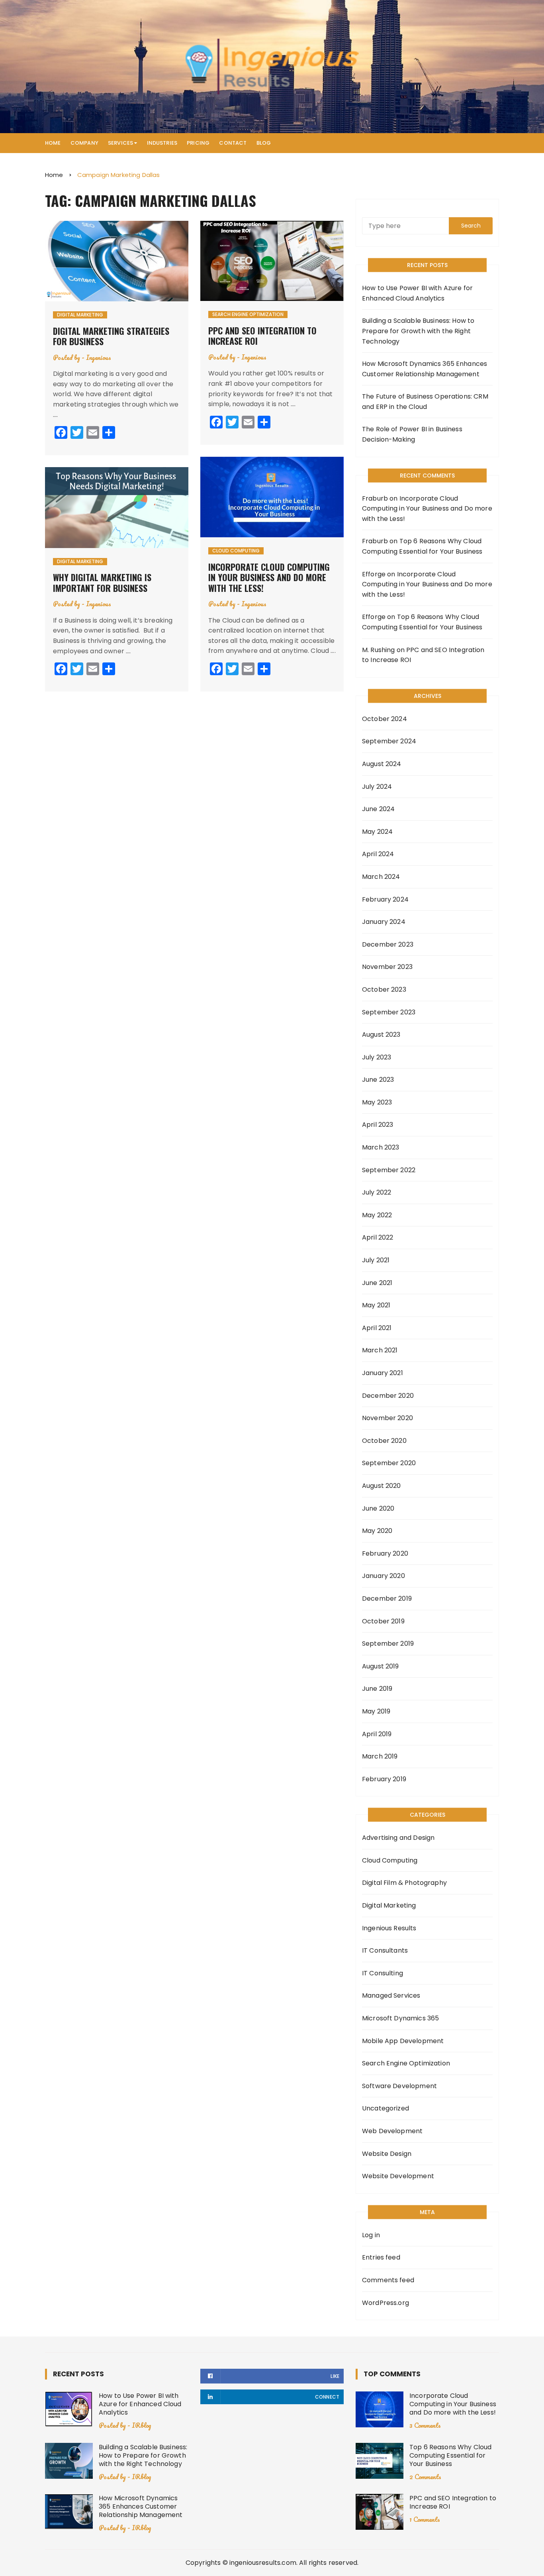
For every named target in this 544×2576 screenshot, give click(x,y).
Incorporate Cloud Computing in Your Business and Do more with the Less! (269, 577)
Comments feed (388, 2280)
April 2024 (378, 854)
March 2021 (380, 1350)
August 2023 (381, 1035)
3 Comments (425, 2425)
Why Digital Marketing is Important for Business (102, 582)
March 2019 (380, 1756)
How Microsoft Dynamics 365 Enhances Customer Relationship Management (425, 369)
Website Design (387, 2154)
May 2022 (377, 1215)
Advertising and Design (398, 1838)
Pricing (198, 143)
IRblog (141, 2425)
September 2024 (389, 741)
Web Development (392, 2131)
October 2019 (383, 1621)
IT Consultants (385, 1950)
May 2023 (377, 1102)
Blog (264, 143)
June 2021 (377, 1283)
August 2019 (381, 1666)
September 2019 (388, 1644)
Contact (233, 143)
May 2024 (377, 832)
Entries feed (381, 2257)
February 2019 (384, 1779)
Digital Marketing (80, 315)
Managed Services (391, 1995)
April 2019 (377, 1734)
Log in (371, 2235)
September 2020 (389, 1463)
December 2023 (388, 944)
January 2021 (383, 1373)
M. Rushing (379, 650)
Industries (162, 143)
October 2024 (385, 719)
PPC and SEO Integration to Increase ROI (262, 336)
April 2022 (378, 1237)
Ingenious (99, 357)
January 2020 (384, 1576)
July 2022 (377, 1192)
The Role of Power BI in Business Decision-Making (412, 434)
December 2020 (388, 1396)
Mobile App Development (403, 2041)
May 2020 (377, 1531)
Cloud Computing (236, 551)
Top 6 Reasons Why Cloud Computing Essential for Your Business (450, 2455)
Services (120, 143)
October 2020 (384, 1441)
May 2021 (376, 1305)
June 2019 (377, 1689)
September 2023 (389, 1012)
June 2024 (378, 809)
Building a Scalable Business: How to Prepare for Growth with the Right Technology (418, 331)
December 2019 (387, 1598)
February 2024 (385, 899)
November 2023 (387, 967)
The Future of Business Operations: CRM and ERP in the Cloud (425, 402)
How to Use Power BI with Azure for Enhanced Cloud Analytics (417, 293)
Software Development (399, 2086)
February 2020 (385, 1553)
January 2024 (384, 922)
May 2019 (376, 1711)
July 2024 (377, 787)
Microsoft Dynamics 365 (400, 2018)
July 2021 (376, 1260)
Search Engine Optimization (248, 314)
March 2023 (381, 1147)
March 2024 (381, 877)
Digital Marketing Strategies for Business (111, 336)
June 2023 (378, 1080)
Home (53, 143)
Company (84, 143)
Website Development (398, 2176)
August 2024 (382, 764)
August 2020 (382, 1486)
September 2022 (389, 1170)
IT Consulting (383, 1973)
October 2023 (384, 989)
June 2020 (378, 1508)
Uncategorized (385, 2108)
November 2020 (387, 1418)
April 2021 (377, 1328)
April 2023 (378, 1125)
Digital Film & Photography (404, 1883)
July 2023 (377, 1057)
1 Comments (425, 2519)
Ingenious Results (389, 1928)
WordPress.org (385, 2303)
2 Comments (425, 2477)
